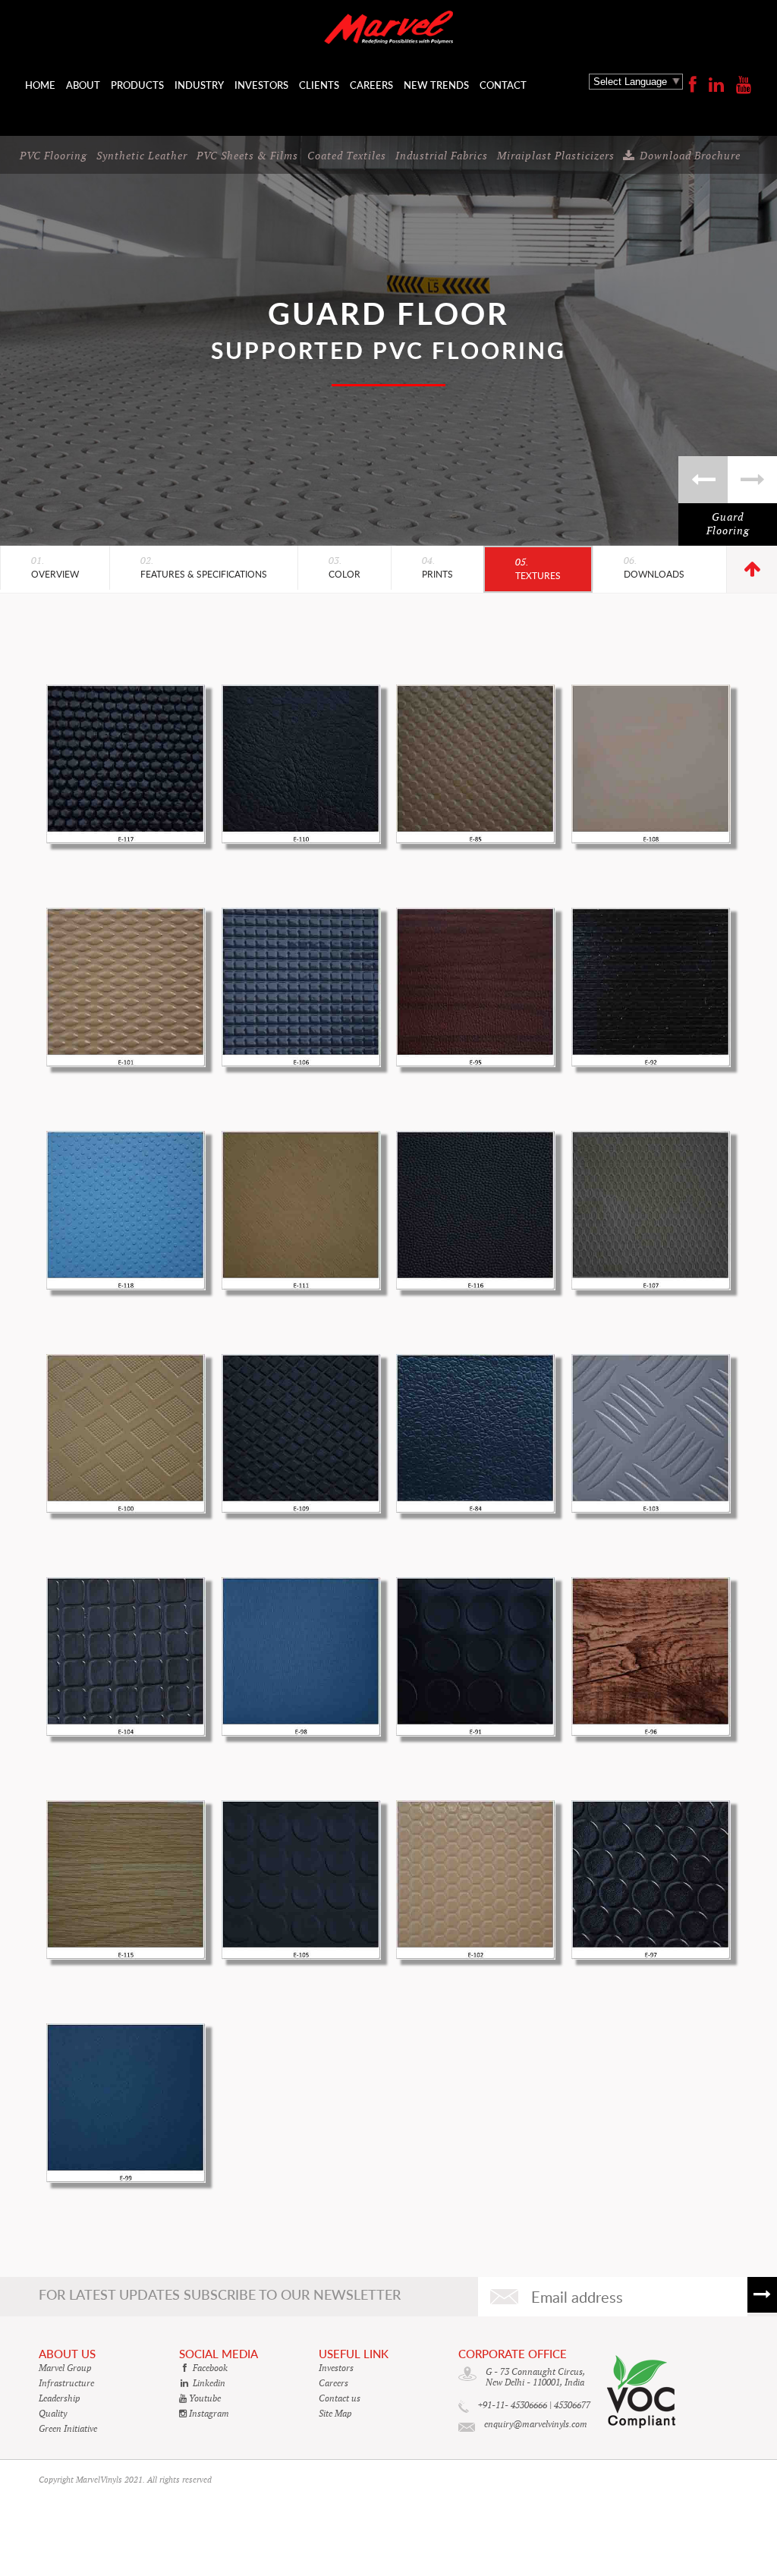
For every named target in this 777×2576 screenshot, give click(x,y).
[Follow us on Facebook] (693, 85)
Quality (53, 2414)
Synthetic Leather (142, 156)
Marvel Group (65, 2368)
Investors (261, 85)
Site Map (335, 2414)
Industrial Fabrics (442, 156)
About (83, 85)
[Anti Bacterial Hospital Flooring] (752, 480)
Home (40, 85)
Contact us (340, 2398)
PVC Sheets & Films (247, 156)
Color (344, 568)
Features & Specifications (204, 568)
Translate (636, 105)
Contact (503, 85)
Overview (55, 568)
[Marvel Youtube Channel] (744, 85)
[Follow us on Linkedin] (716, 85)
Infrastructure (66, 2383)
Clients (319, 85)
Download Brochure (690, 156)
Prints (437, 568)
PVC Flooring (53, 156)
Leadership (60, 2398)
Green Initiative (68, 2429)
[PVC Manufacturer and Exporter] (389, 29)
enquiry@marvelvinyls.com (536, 2424)
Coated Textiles (347, 156)
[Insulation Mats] (703, 480)
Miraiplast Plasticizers (556, 156)
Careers (371, 85)
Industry (199, 85)
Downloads (654, 568)
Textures (538, 569)
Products (137, 85)
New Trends (436, 85)
